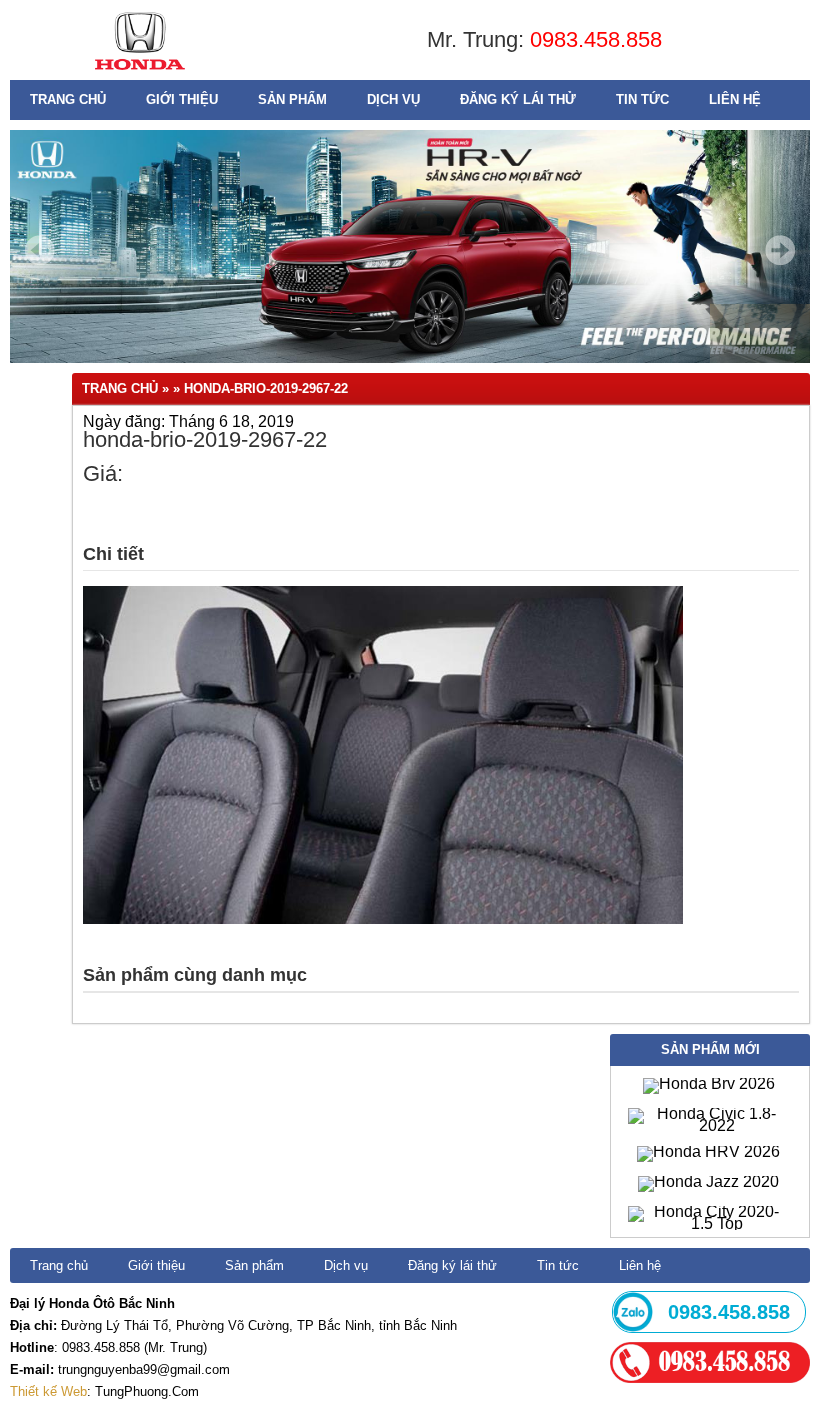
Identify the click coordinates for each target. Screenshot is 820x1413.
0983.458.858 (596, 39)
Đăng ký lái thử (518, 99)
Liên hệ (735, 99)
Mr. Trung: (478, 39)
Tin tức (642, 99)
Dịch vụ (393, 99)
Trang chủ (68, 99)
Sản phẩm (292, 99)
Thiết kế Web (48, 1391)
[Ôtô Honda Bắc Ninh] (139, 74)
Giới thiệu (182, 99)
